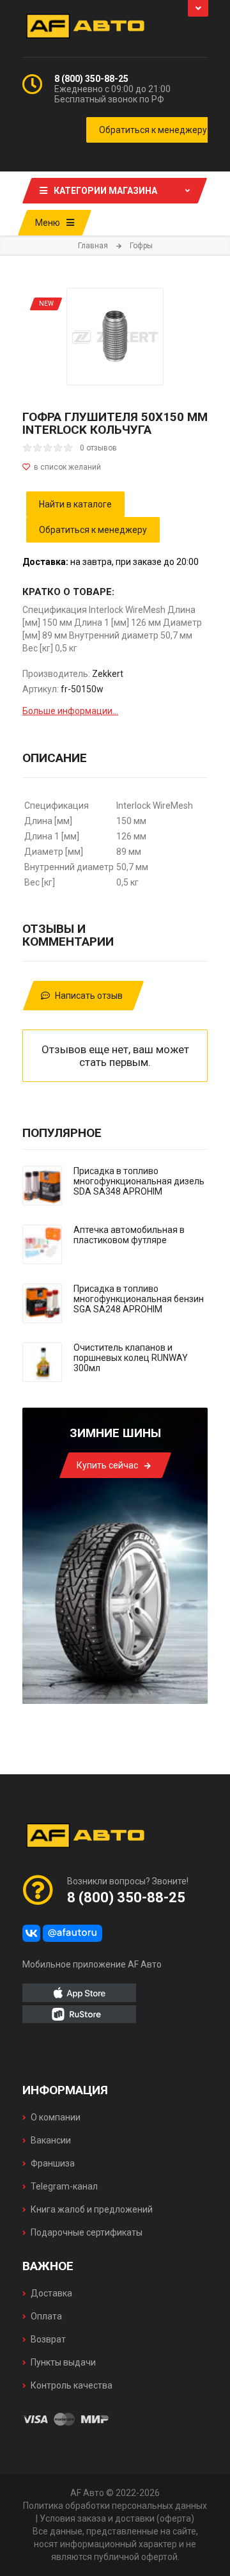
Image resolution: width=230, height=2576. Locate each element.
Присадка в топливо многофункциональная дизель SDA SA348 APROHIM (139, 1181)
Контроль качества (72, 2385)
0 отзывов (98, 448)
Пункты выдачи (63, 2362)
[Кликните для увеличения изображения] (115, 337)
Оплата (46, 2316)
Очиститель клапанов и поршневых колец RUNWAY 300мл (131, 1358)
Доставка (51, 2293)
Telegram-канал (64, 2186)
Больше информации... (70, 711)
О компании (56, 2117)
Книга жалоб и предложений (92, 2209)
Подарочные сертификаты (87, 2232)
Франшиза (53, 2163)
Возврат (48, 2339)
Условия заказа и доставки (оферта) (117, 2518)
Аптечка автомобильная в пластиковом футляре (129, 1235)
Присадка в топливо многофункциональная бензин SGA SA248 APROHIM (139, 1299)
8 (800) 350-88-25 (91, 79)
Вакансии (51, 2140)
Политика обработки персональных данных (115, 2506)
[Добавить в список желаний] (115, 467)
